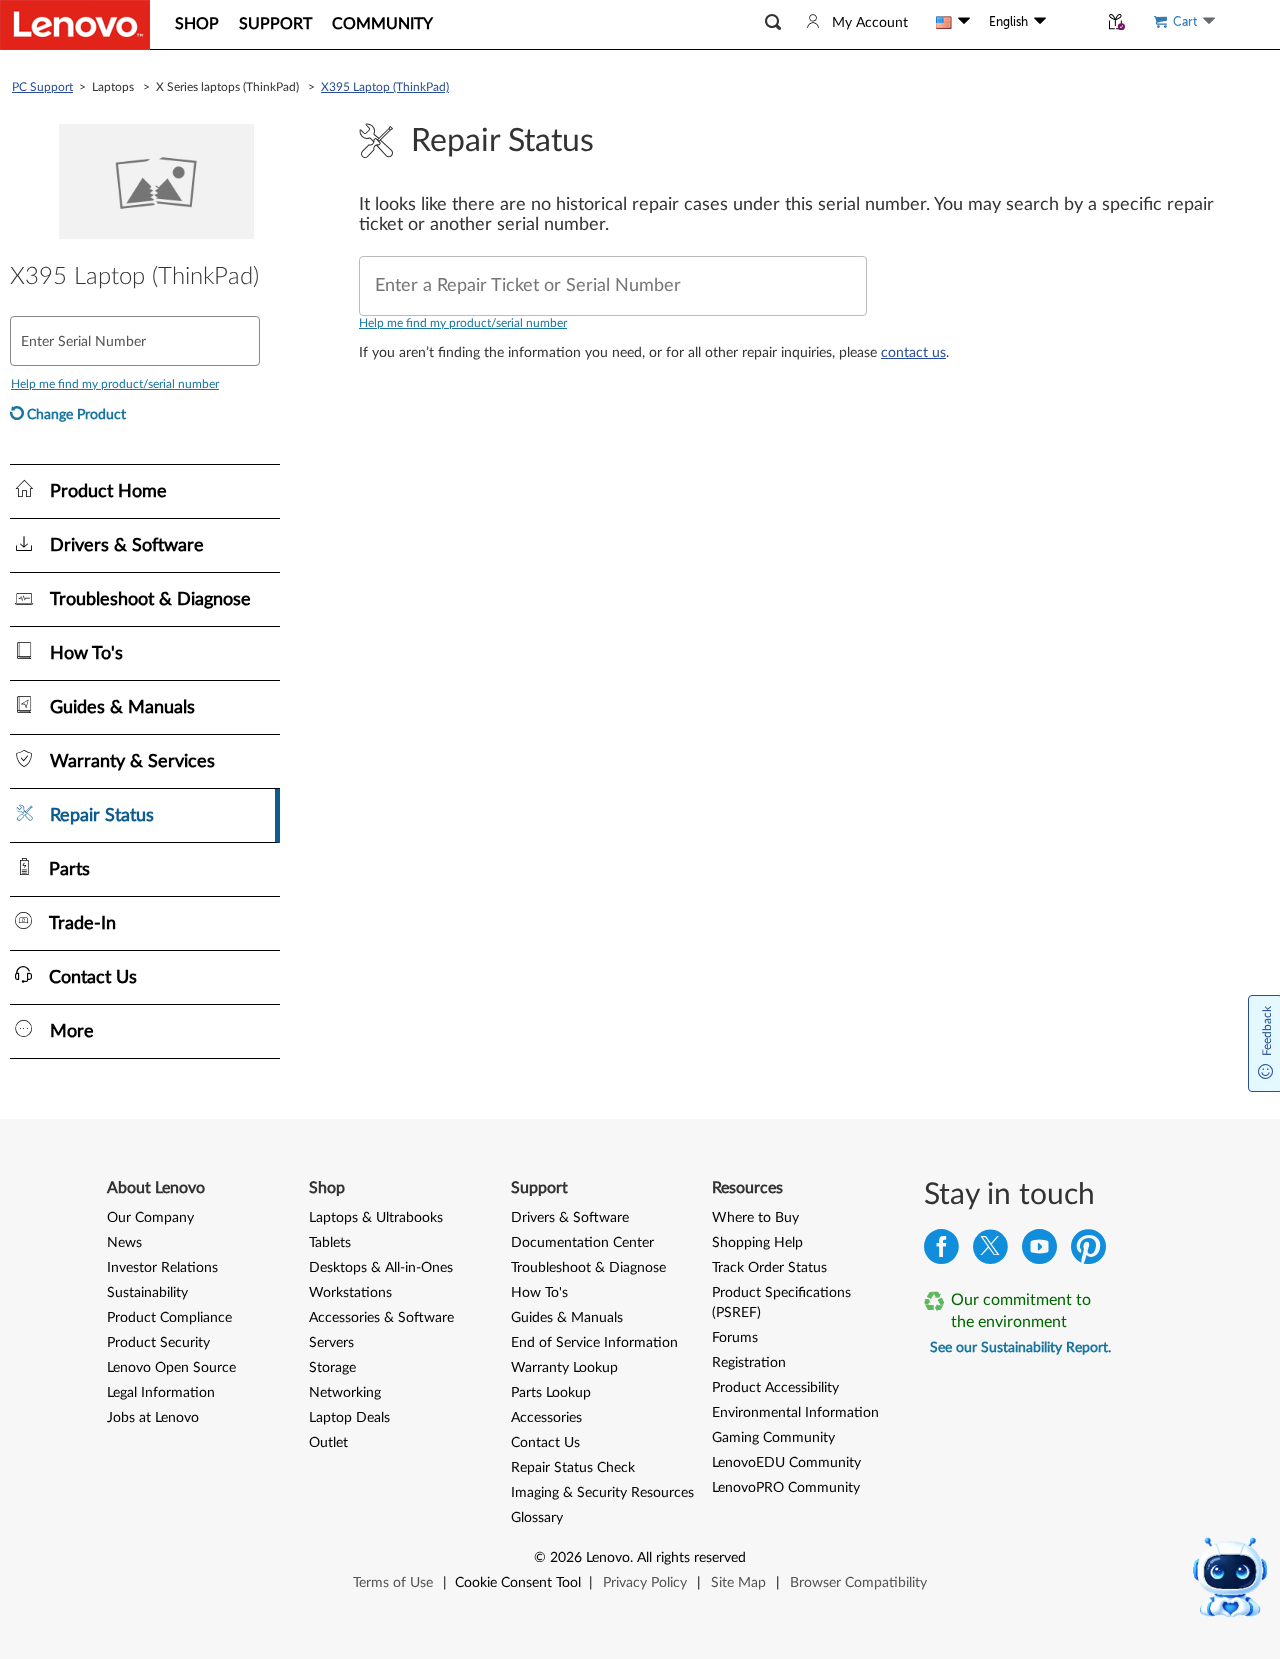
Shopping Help (757, 1243)
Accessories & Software (381, 1318)
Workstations (350, 1293)
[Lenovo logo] (75, 25)
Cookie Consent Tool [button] (518, 1583)
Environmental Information (795, 1413)
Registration (749, 1363)
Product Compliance (169, 1318)
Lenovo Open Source (171, 1368)
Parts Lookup (551, 1393)
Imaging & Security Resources (602, 1493)
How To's (539, 1293)
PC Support (42, 87)
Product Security (158, 1343)
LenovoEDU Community (786, 1463)
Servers (331, 1343)
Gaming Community (773, 1438)
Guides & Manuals (567, 1318)
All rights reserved (691, 1558)
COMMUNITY (382, 24)
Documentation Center (582, 1243)
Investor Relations (162, 1268)
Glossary (537, 1518)
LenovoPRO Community (786, 1488)
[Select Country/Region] (953, 22)
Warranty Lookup (564, 1368)
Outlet (328, 1443)
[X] (990, 1251)
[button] (773, 22)
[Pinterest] (1088, 1251)
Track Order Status (769, 1268)
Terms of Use (393, 1583)
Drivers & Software (570, 1218)
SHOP (197, 24)
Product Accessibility (775, 1388)
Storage (332, 1368)
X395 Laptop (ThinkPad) (385, 87)
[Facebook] (941, 1251)
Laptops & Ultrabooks (376, 1218)
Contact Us (545, 1443)
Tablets (330, 1243)
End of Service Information (594, 1343)
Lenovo (608, 1558)
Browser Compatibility (858, 1583)
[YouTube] (1039, 1251)
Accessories (546, 1418)
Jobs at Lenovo (153, 1418)
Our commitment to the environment (1021, 1311)
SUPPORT (275, 24)
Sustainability (147, 1293)
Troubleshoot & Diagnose (588, 1268)
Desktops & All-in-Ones (381, 1268)
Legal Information (161, 1393)
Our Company (150, 1218)
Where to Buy (755, 1218)
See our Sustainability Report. (1020, 1348)
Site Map (738, 1583)
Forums (735, 1338)
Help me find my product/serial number (463, 323)
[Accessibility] (1072, 22)
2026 (566, 1558)
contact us (913, 353)
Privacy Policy (645, 1583)
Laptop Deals (349, 1418)
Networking (345, 1393)
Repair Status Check (573, 1468)
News (124, 1243)
